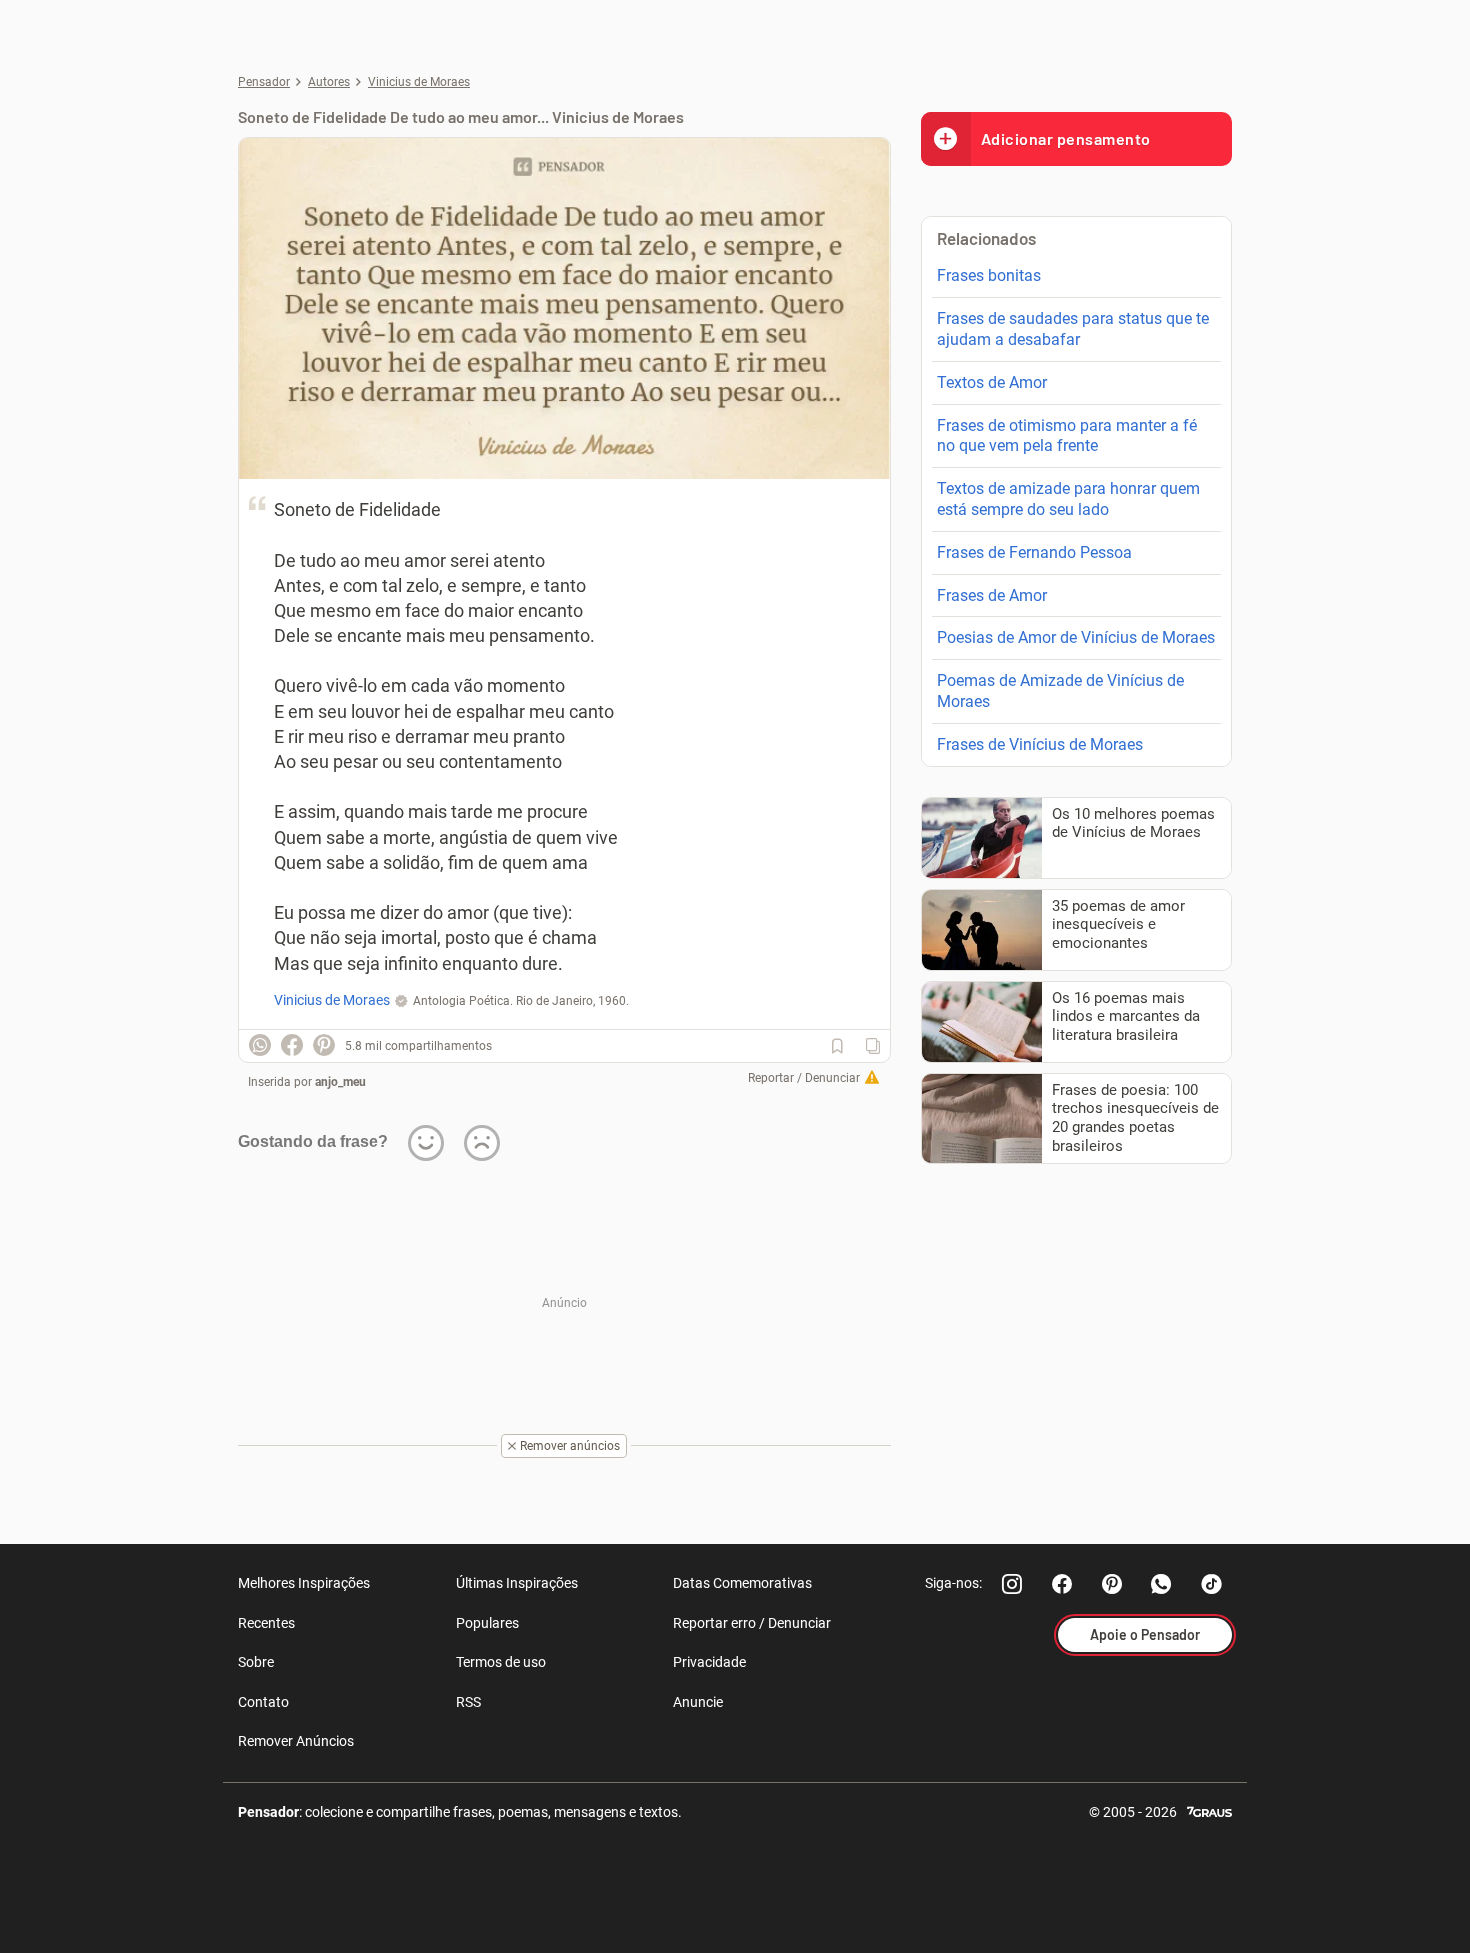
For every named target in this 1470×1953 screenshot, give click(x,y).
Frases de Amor (992, 595)
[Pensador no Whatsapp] (1162, 1584)
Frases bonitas (989, 275)
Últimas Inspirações (517, 1583)
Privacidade (709, 1662)
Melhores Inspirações (304, 1583)
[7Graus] (1209, 1810)
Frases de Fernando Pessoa (1034, 552)
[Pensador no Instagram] (1012, 1584)
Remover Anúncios (296, 1741)
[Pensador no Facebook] (1062, 1584)
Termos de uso (501, 1662)
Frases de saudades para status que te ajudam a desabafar (1073, 329)
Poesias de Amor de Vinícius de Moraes (1076, 637)
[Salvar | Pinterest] (324, 1045)
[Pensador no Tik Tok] (1212, 1584)
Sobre (256, 1662)
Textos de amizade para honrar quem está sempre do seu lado (1068, 499)
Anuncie (698, 1702)
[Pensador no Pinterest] (1112, 1584)
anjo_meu (340, 1082)
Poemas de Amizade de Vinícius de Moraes (1060, 691)
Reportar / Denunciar (804, 1078)
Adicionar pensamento (1066, 138)
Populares (487, 1623)
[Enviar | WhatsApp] (260, 1045)
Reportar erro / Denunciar (752, 1623)
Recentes (266, 1623)
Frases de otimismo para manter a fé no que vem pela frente (1067, 436)
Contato (263, 1702)
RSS (468, 1702)
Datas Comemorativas (742, 1583)
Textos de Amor (992, 382)
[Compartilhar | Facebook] (292, 1045)
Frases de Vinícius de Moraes (1040, 744)
